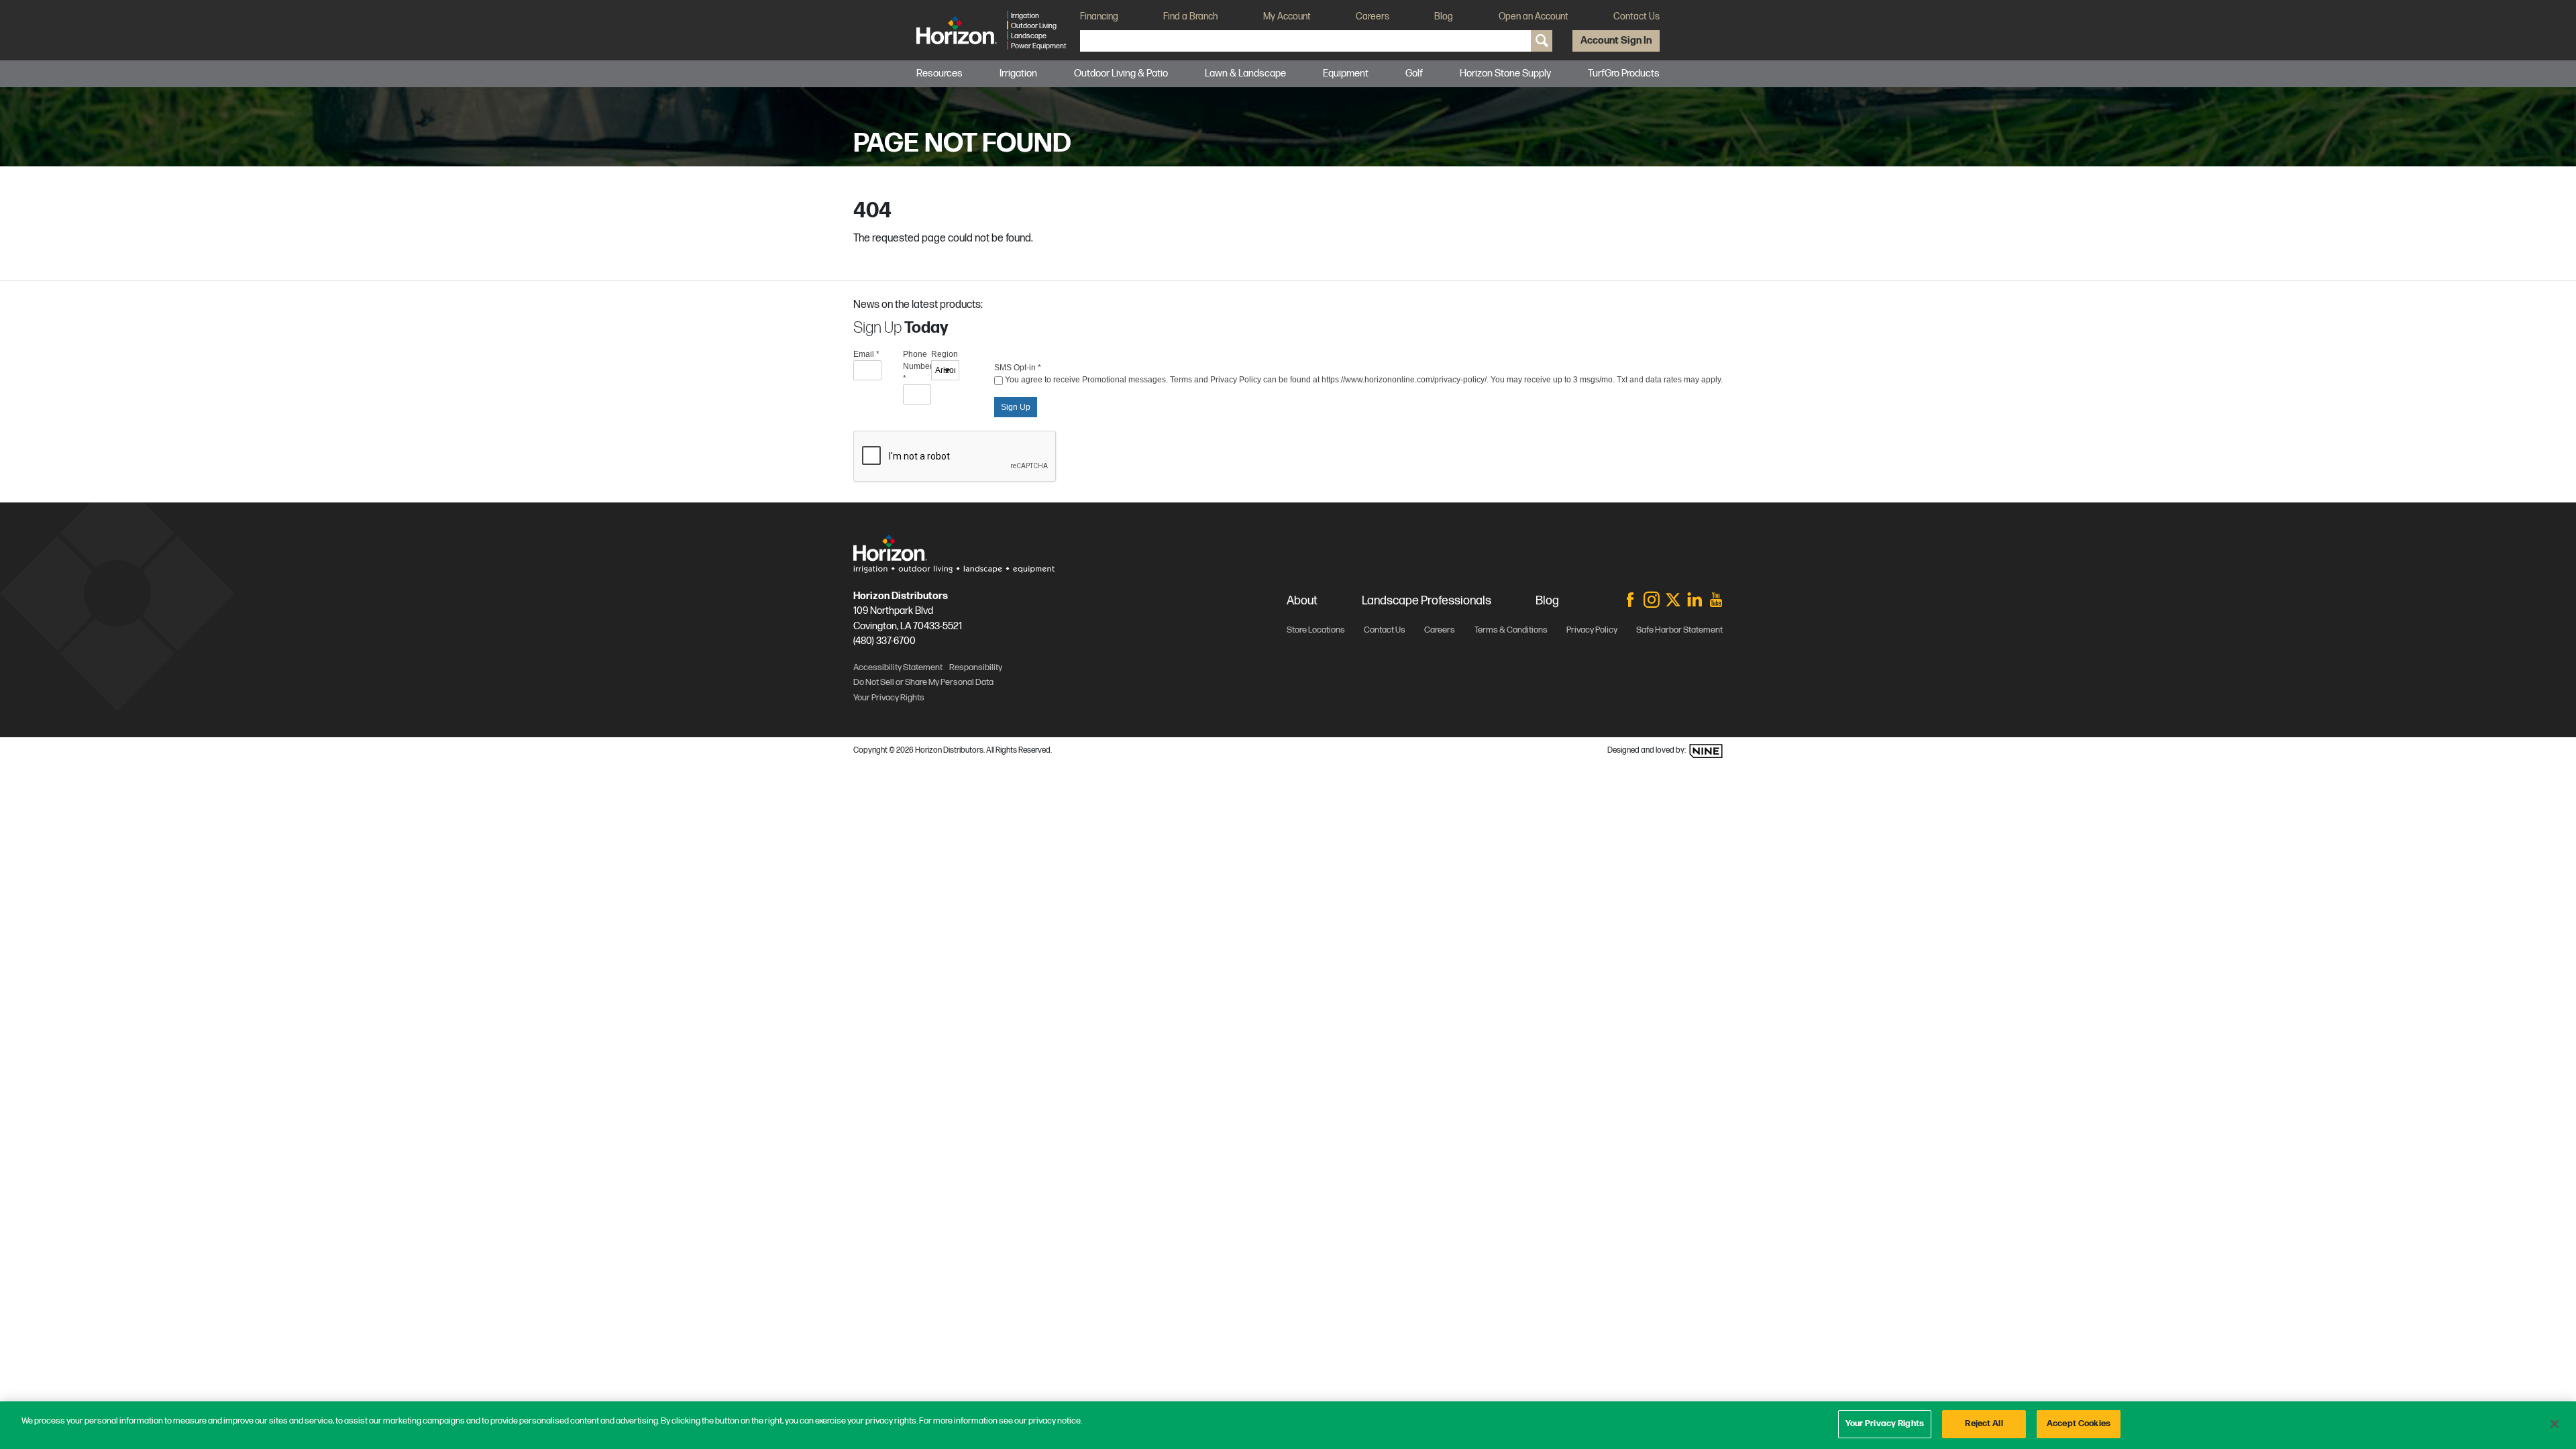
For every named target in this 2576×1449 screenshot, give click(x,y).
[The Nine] (1706, 751)
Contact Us (1636, 16)
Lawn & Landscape (1245, 73)
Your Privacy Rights (1885, 1424)
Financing (1099, 16)
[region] (1288, 1425)
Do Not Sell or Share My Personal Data (923, 682)
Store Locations (1316, 630)
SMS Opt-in (1018, 368)
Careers (1373, 16)
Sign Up (1016, 407)
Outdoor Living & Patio (1121, 73)
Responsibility (976, 667)
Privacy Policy (1592, 630)
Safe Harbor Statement (1679, 630)
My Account (1287, 16)
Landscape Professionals (1427, 601)
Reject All (1984, 1424)
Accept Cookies (2079, 1424)
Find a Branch (1190, 16)
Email (866, 354)
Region (945, 354)
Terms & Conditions (1511, 630)
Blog (1444, 16)
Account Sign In (1616, 41)
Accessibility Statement (898, 667)
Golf (1414, 73)
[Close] (2555, 1424)
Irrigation (1018, 73)
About (1302, 601)
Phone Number (917, 366)
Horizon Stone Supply (1505, 73)
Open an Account (1534, 16)
